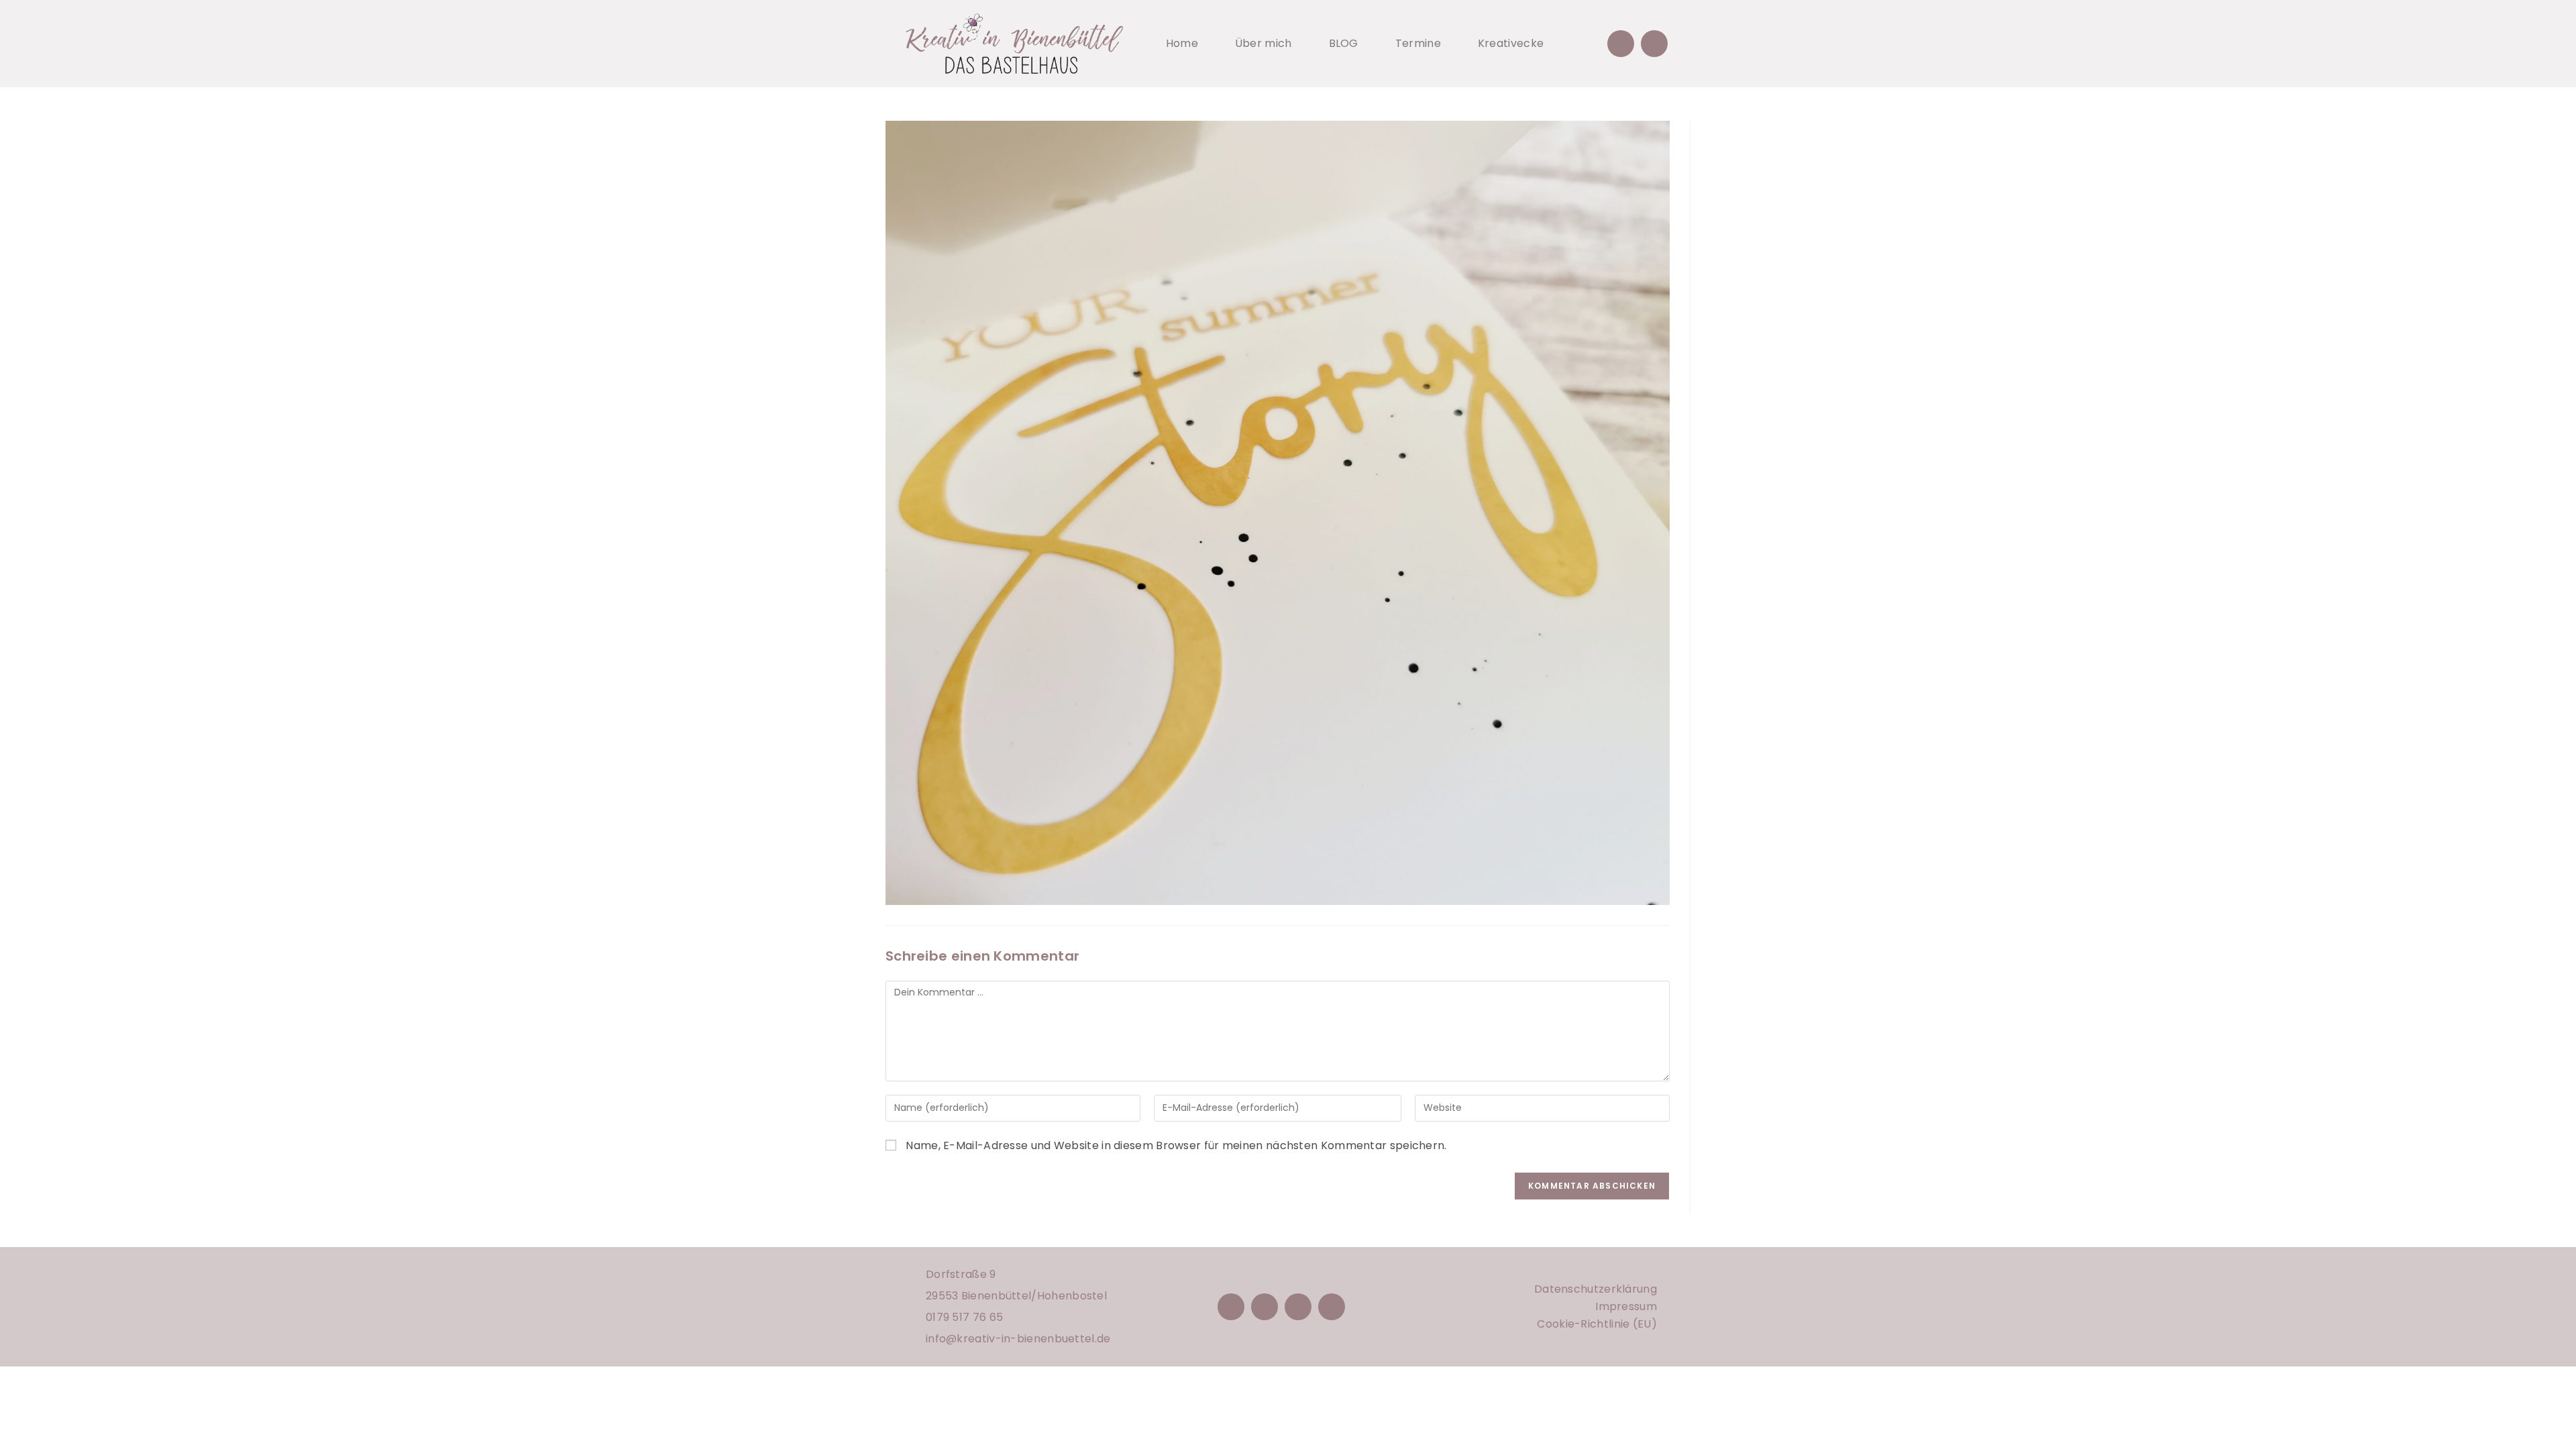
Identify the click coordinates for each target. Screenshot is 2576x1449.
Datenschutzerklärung (1596, 1289)
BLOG (1344, 43)
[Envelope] (1621, 44)
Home (1182, 43)
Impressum (1626, 1306)
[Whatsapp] (1654, 44)
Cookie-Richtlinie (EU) (1597, 1324)
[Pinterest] (1298, 1307)
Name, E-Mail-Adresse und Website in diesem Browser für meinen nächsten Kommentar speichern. (1176, 1145)
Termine (1418, 43)
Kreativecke (1511, 43)
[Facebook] (1231, 1307)
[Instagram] (1265, 1307)
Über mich (1264, 43)
